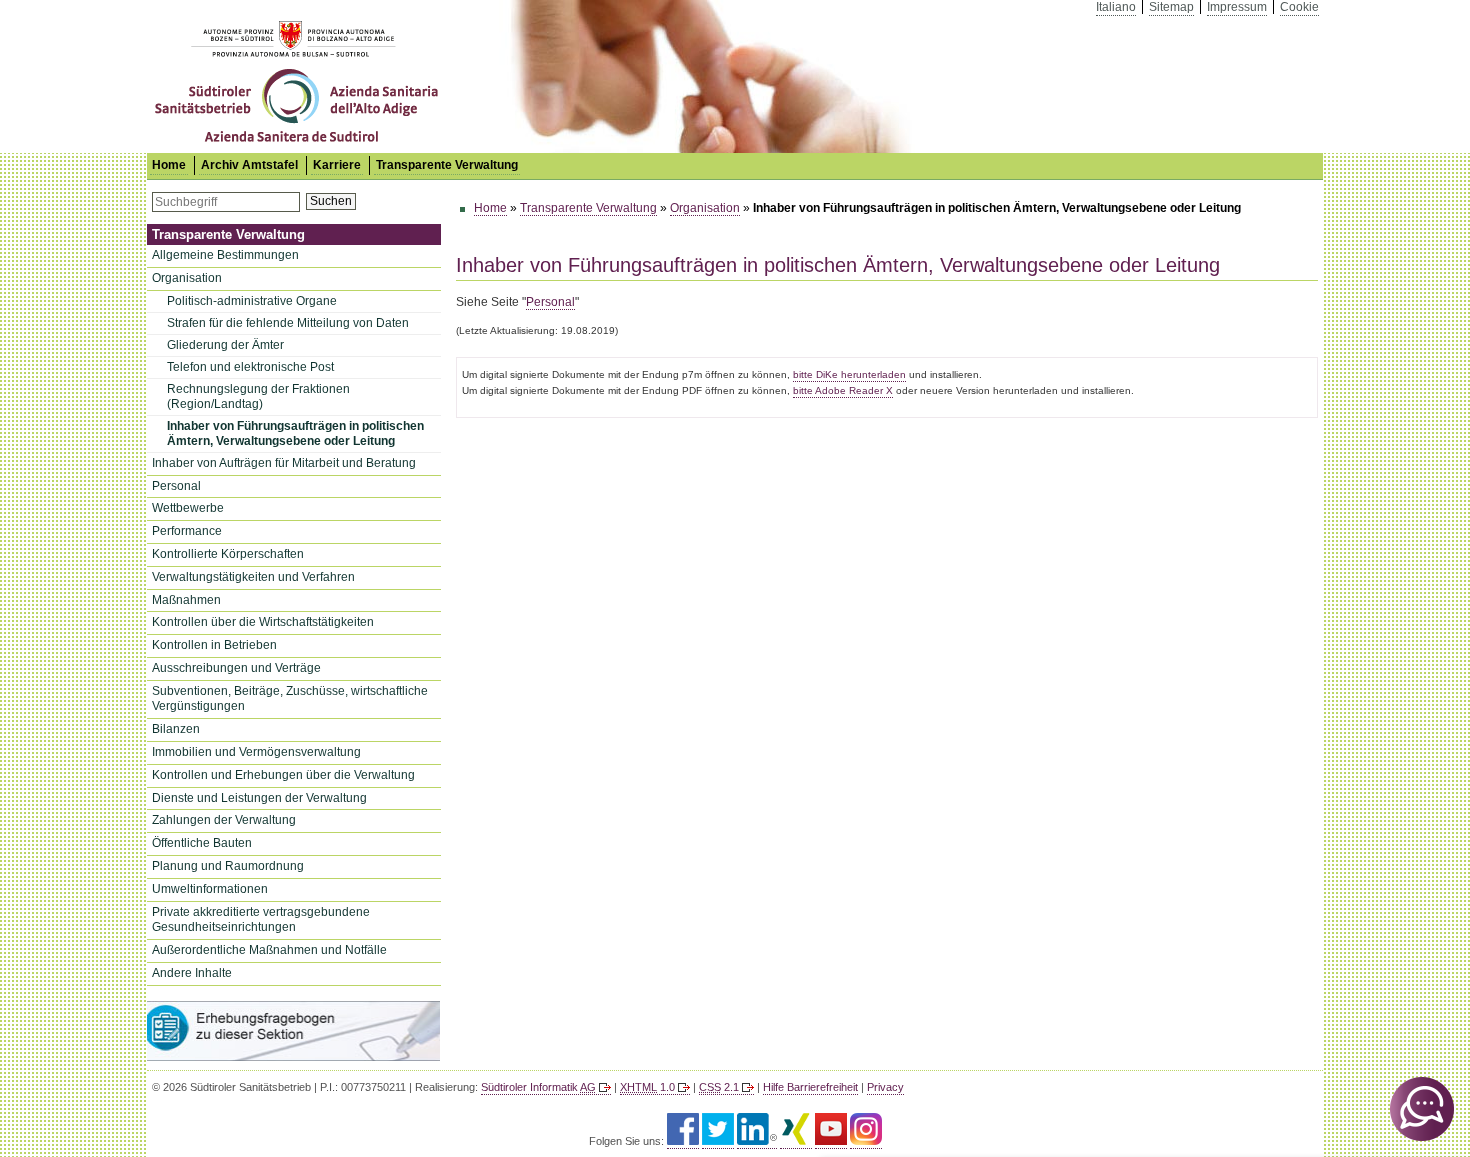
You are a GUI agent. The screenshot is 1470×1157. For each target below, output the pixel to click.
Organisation (187, 278)
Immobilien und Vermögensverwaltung (256, 752)
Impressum (1237, 7)
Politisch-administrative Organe (252, 301)
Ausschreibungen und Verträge (236, 668)
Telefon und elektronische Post (250, 367)
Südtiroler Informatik (538, 1087)
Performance (187, 531)
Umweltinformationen (210, 889)
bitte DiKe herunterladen (849, 374)
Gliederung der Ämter (225, 345)
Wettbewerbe (188, 508)
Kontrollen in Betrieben (214, 645)
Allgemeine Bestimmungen (225, 255)
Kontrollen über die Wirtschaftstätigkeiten (263, 622)
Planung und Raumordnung (228, 866)
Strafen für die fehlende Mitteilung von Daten (288, 323)
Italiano (1116, 7)
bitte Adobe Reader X (843, 390)
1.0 (647, 1087)
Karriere (337, 165)
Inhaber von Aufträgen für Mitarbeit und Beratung (284, 463)
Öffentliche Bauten (202, 843)
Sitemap (1171, 7)
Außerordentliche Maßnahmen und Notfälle (269, 950)
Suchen (331, 201)
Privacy (885, 1087)
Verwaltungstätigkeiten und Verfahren (253, 577)
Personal (176, 486)
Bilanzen (176, 729)
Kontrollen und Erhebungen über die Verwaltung (283, 775)
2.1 (719, 1087)
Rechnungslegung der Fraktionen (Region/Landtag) (258, 396)
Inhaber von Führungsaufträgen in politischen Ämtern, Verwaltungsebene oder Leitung (295, 433)
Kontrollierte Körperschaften (228, 554)
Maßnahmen (186, 600)
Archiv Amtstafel (249, 165)
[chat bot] (1422, 1109)
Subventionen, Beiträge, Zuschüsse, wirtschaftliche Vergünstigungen (290, 699)
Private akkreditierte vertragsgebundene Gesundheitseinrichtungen (261, 920)
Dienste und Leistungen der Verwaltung (259, 798)
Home (490, 208)
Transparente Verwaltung (447, 165)
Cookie (1299, 7)
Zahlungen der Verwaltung (224, 820)
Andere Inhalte (192, 973)
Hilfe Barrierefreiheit (810, 1087)
